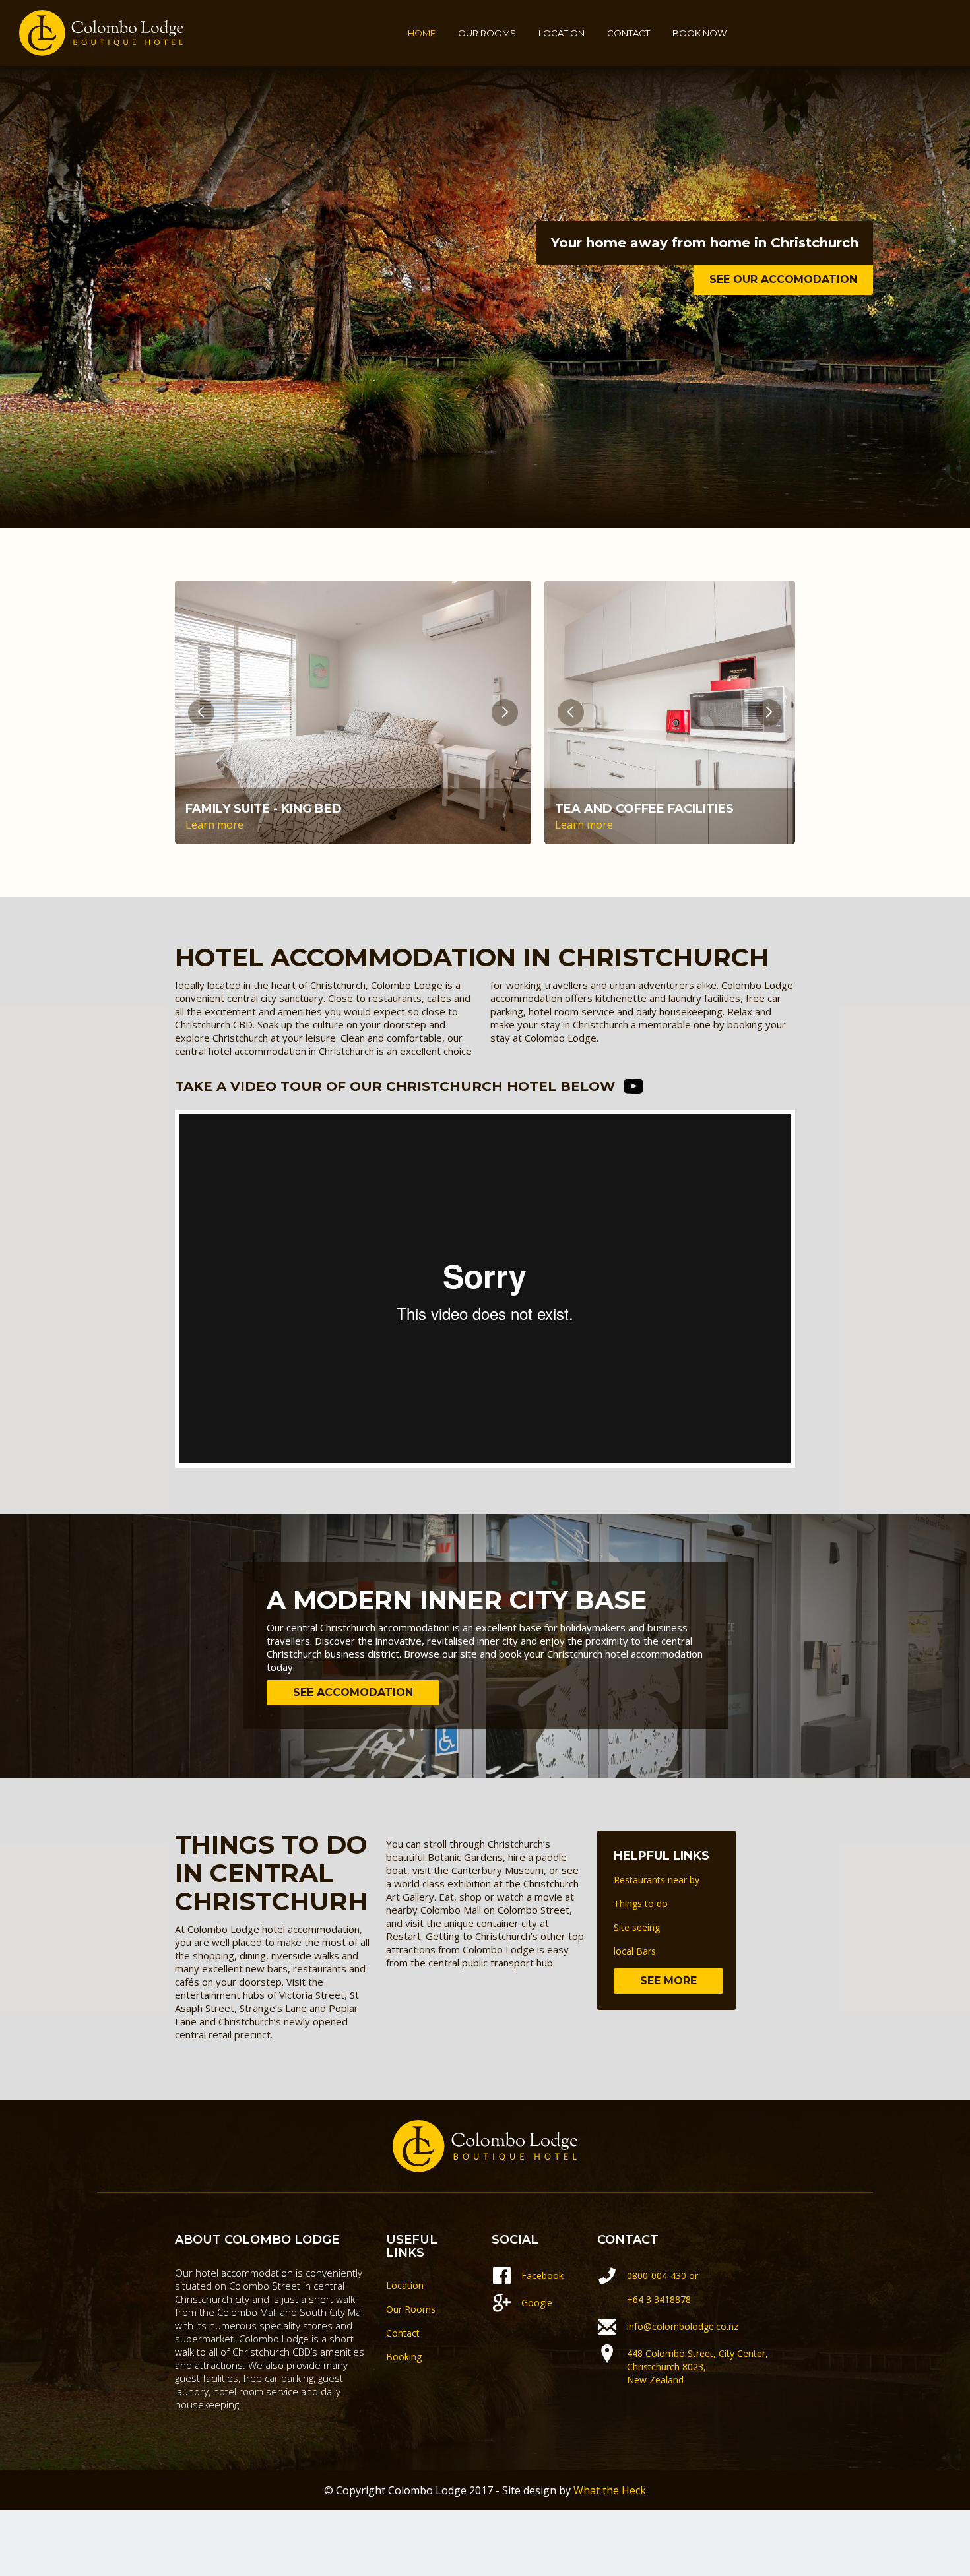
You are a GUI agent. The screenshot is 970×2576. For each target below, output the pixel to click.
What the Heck (610, 2490)
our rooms (487, 33)
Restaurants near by (657, 1880)
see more (668, 1981)
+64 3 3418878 (659, 2299)
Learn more (214, 825)
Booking (404, 2357)
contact (629, 33)
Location (405, 2285)
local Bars (635, 1951)
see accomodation (353, 1692)
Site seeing (637, 1927)
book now (699, 33)
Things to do (641, 1903)
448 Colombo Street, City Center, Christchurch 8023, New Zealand (699, 2367)
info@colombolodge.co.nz (683, 2326)
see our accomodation (783, 279)
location (562, 33)
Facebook (542, 2276)
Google (537, 2303)
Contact (403, 2333)
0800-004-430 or (664, 2276)
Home (422, 33)
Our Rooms (411, 2309)
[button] (201, 712)
